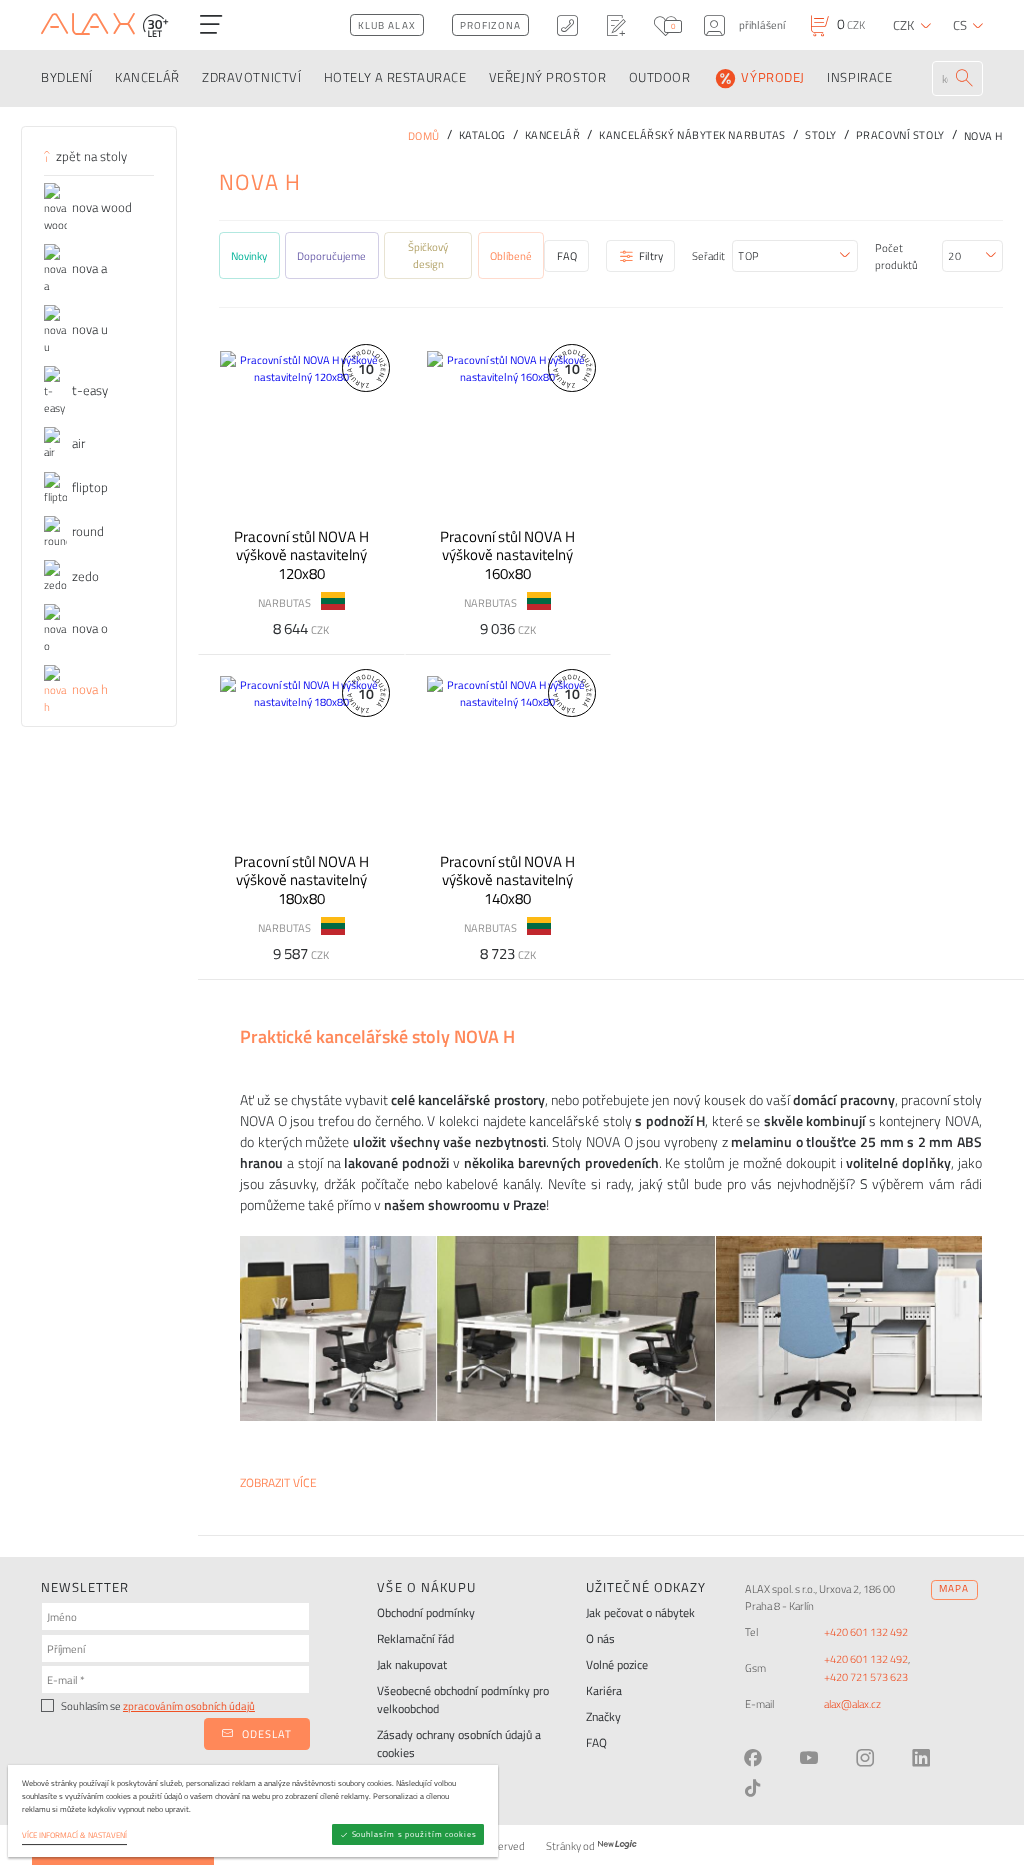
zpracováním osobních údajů (189, 1705)
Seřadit (708, 255)
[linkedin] (921, 1758)
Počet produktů (896, 256)
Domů (424, 135)
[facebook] (753, 1758)
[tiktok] (753, 1788)
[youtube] (809, 1758)
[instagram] (865, 1758)
